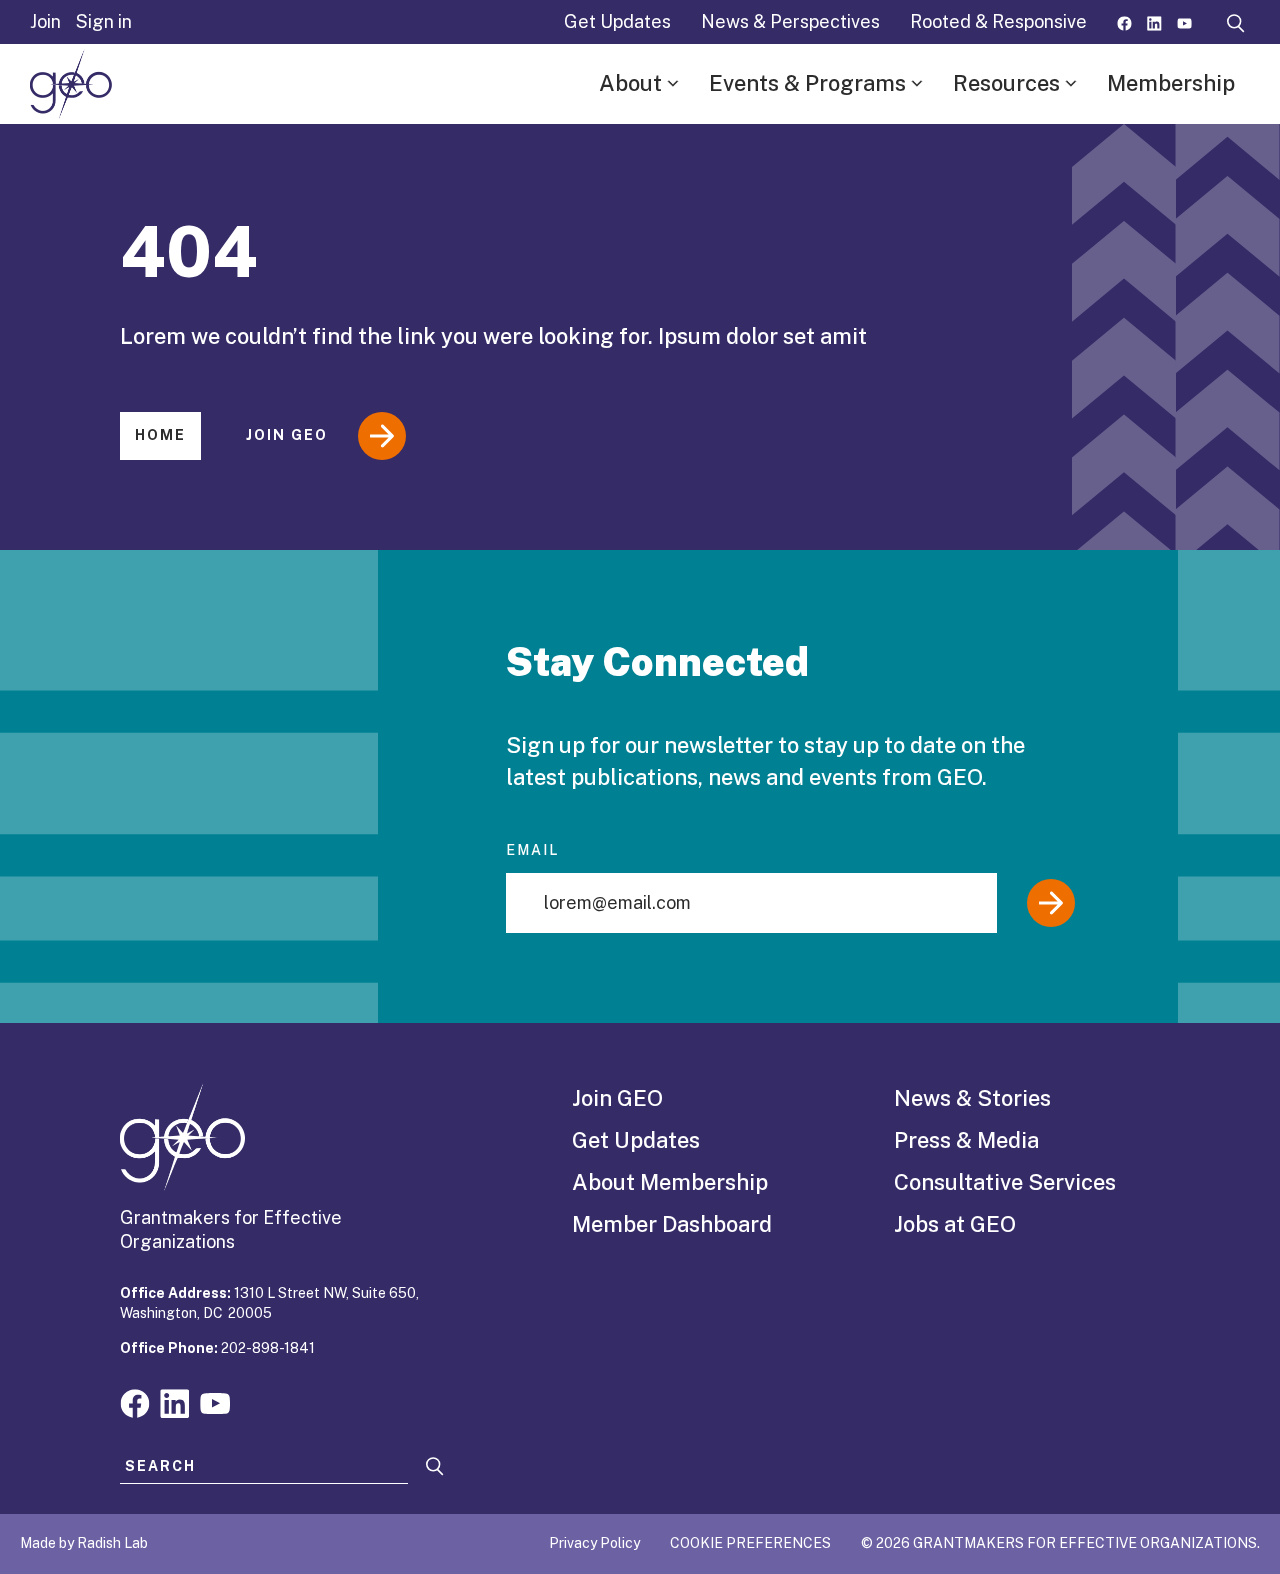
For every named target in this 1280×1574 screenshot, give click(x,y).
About (630, 83)
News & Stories (972, 1098)
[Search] (435, 1466)
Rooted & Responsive (998, 21)
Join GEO (287, 435)
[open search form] (1236, 22)
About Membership (670, 1182)
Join (45, 21)
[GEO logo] (71, 84)
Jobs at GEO (955, 1224)
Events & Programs (807, 83)
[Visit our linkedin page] (1154, 21)
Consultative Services (1005, 1182)
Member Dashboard (672, 1224)
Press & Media (966, 1140)
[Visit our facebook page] (1124, 21)
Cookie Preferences (750, 1543)
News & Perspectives (790, 21)
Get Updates (617, 21)
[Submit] (1051, 903)
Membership (1171, 83)
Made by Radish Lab (84, 1543)
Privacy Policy (594, 1543)
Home (160, 435)
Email (533, 850)
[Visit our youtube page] (1184, 21)
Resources (1006, 83)
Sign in (104, 21)
